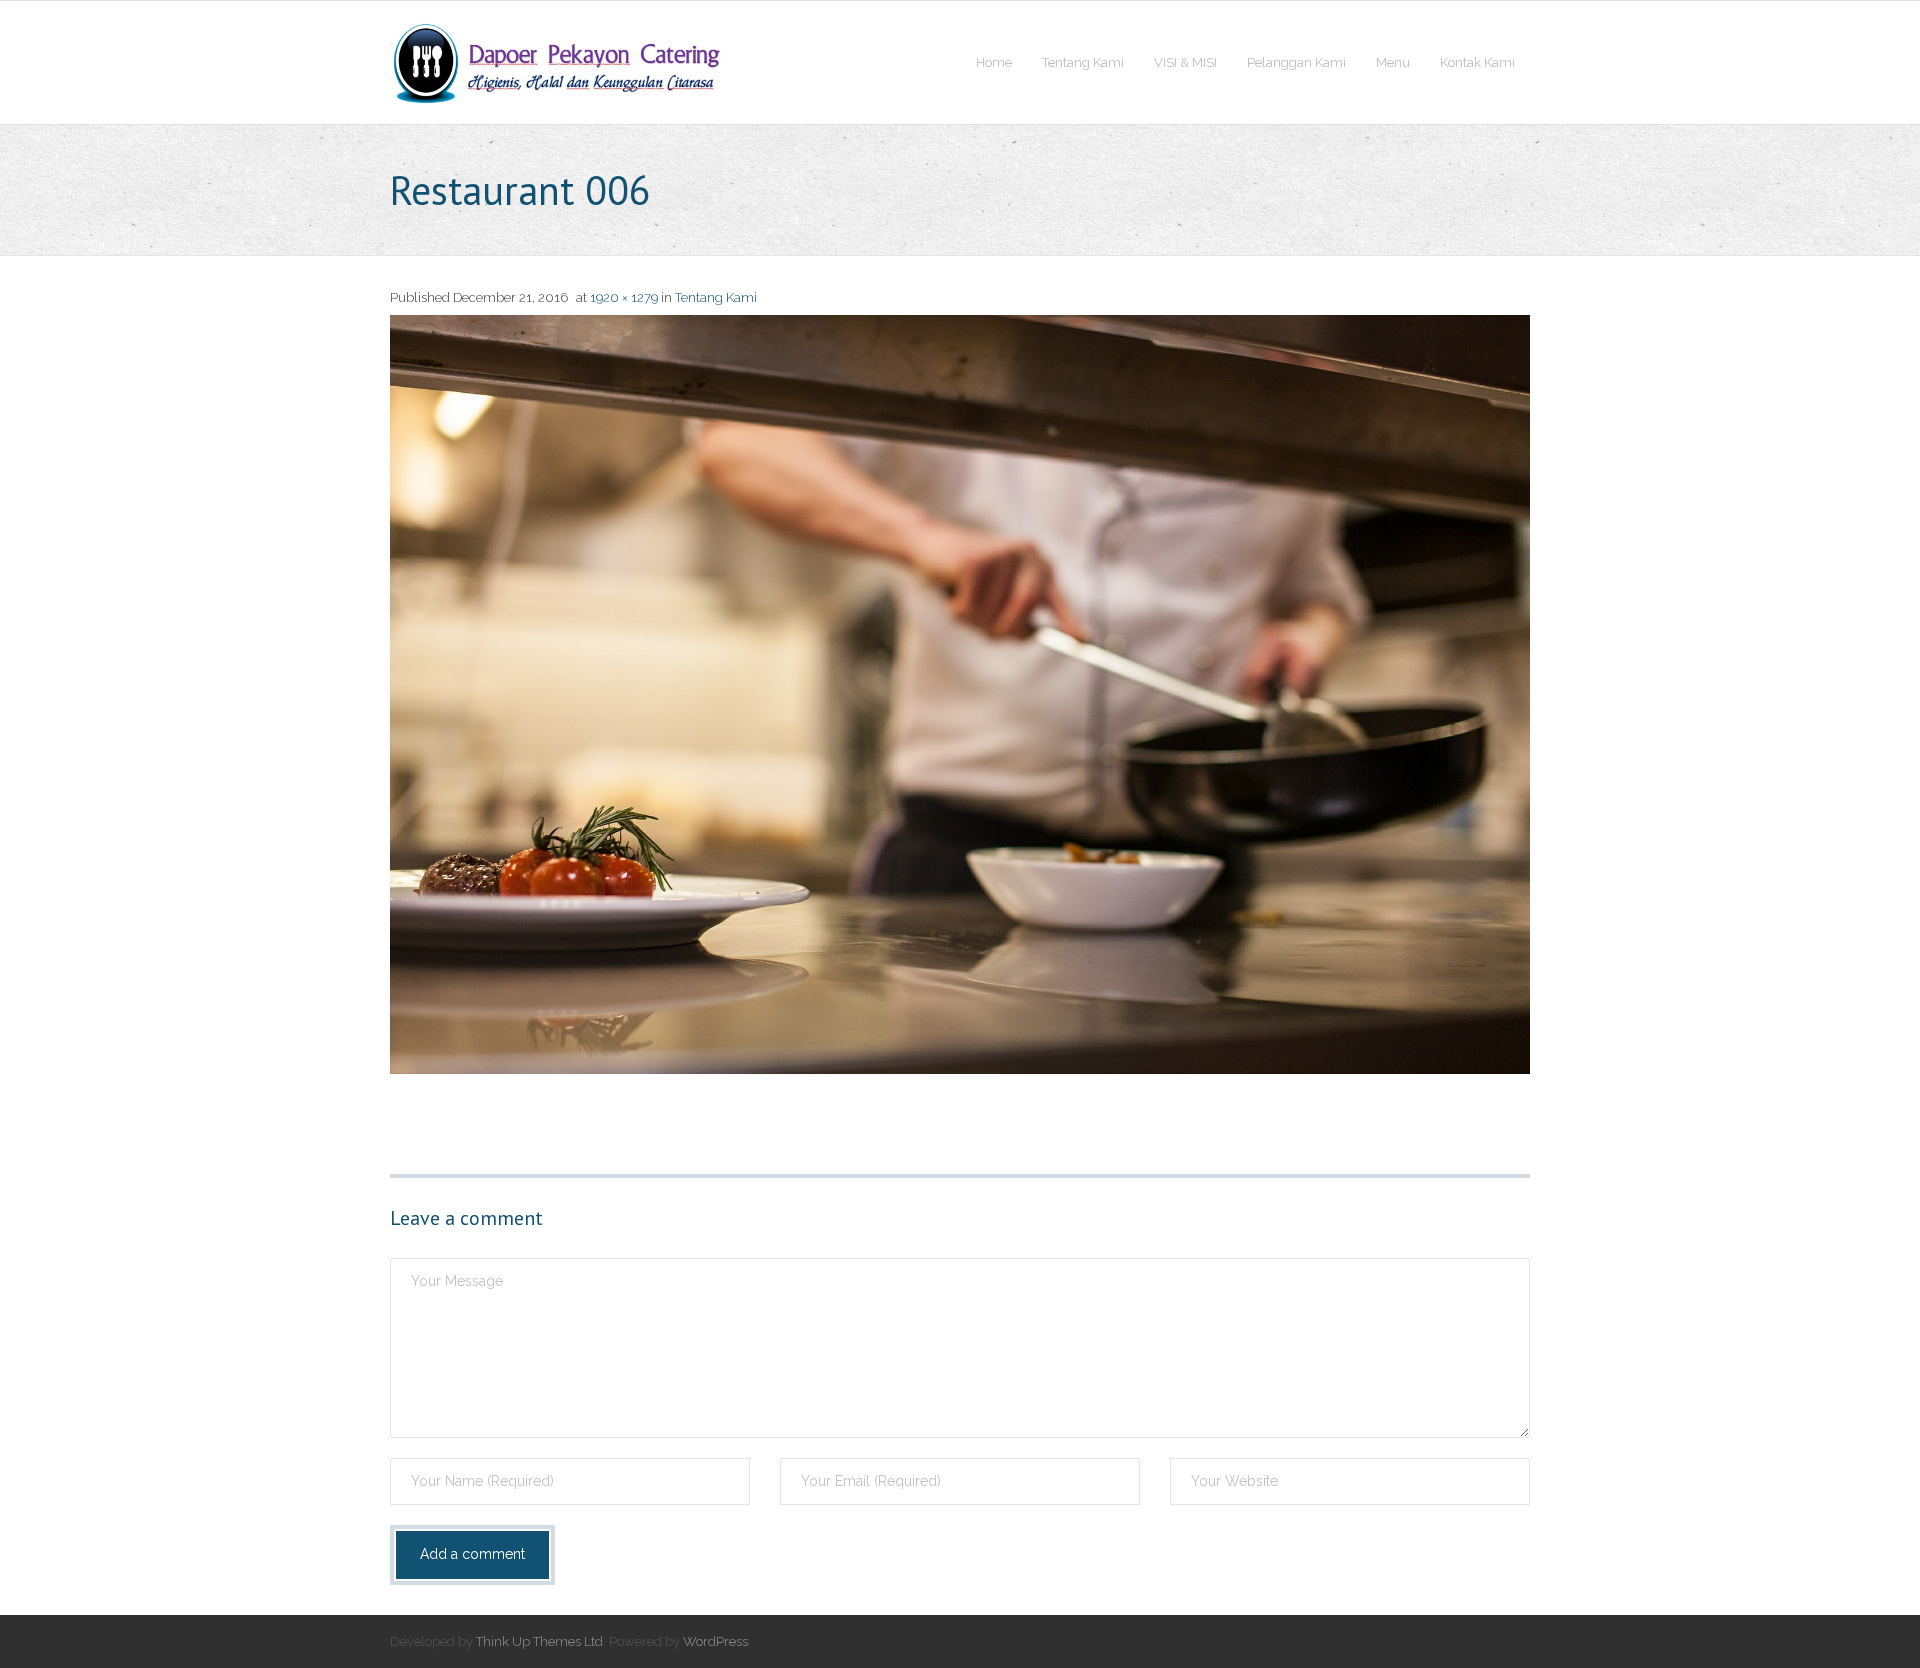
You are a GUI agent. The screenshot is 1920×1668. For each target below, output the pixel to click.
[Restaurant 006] (960, 694)
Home (994, 62)
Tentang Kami (716, 297)
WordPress (715, 1641)
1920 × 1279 (624, 297)
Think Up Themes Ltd (539, 1641)
